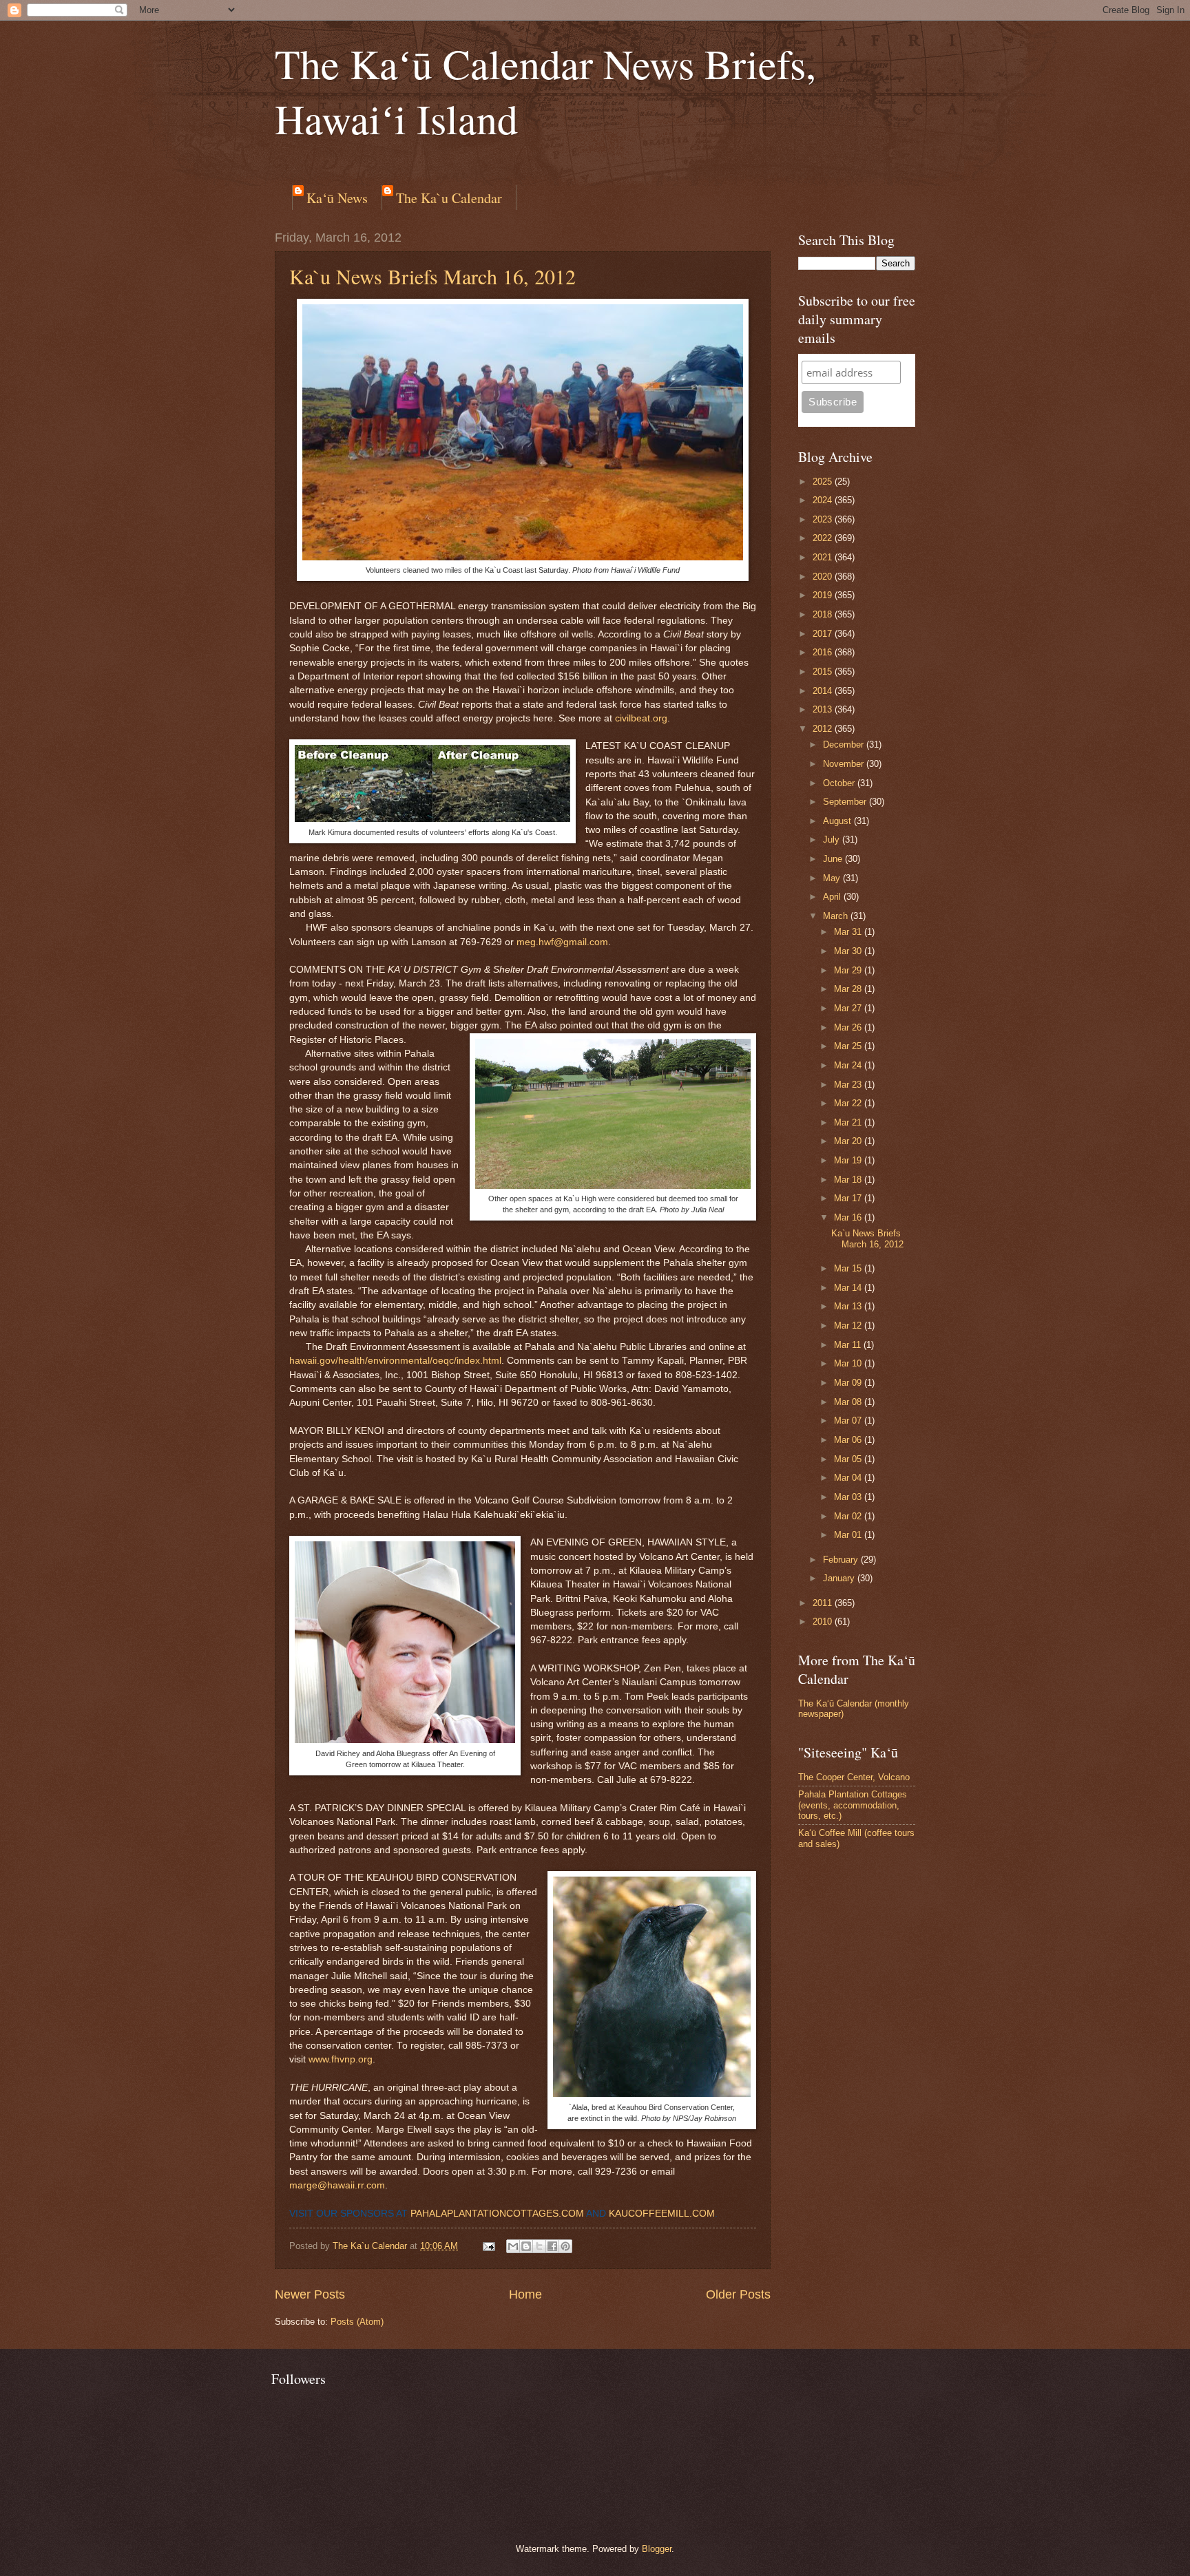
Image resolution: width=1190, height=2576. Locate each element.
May (833, 878)
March (837, 916)
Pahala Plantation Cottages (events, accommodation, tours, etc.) (853, 1805)
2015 (824, 672)
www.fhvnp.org (341, 2059)
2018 (824, 614)
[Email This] (513, 2246)
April (833, 897)
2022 (824, 538)
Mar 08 (849, 1402)
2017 (824, 634)
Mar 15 (849, 1268)
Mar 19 (849, 1160)
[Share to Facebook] (552, 2246)
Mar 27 (849, 1008)
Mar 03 (849, 1497)
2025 (824, 482)
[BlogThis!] (526, 2246)
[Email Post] (488, 2246)
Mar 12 (849, 1326)
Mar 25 (849, 1046)
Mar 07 (849, 1421)
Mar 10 (849, 1363)
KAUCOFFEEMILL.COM (662, 2214)
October (840, 783)
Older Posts (738, 2294)
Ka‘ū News (337, 198)
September (846, 802)
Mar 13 (849, 1306)
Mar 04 (849, 1478)
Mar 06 (849, 1440)
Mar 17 (849, 1198)
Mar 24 (849, 1065)
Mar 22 (849, 1103)
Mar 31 (849, 932)
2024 (824, 500)
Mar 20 (849, 1141)
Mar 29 (849, 970)
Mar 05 (849, 1459)
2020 (824, 577)
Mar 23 (849, 1085)
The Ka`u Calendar (449, 198)
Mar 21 (849, 1122)
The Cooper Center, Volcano (854, 1777)
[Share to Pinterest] (565, 2246)
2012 (824, 729)
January (840, 1578)
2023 (824, 519)
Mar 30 (849, 951)
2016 (824, 652)
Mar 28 (849, 989)
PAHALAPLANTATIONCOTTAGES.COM (497, 2214)
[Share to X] (539, 2246)
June (834, 859)
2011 (824, 1603)
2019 (824, 595)
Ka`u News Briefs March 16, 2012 (432, 276)
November (845, 764)
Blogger (657, 2549)
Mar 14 (849, 1288)
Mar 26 (849, 1027)
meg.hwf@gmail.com (562, 942)
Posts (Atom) (357, 2322)
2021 (824, 557)
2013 (824, 709)
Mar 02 (849, 1516)
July (833, 840)
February (842, 1560)
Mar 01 (849, 1535)
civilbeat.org (641, 718)
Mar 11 (849, 1345)
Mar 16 (849, 1217)
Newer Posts (310, 2294)
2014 (824, 691)
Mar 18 (849, 1180)
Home (525, 2294)
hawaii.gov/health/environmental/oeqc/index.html (395, 1361)
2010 (824, 1622)
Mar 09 (849, 1383)
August (838, 821)
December (845, 745)
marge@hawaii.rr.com (337, 2185)
